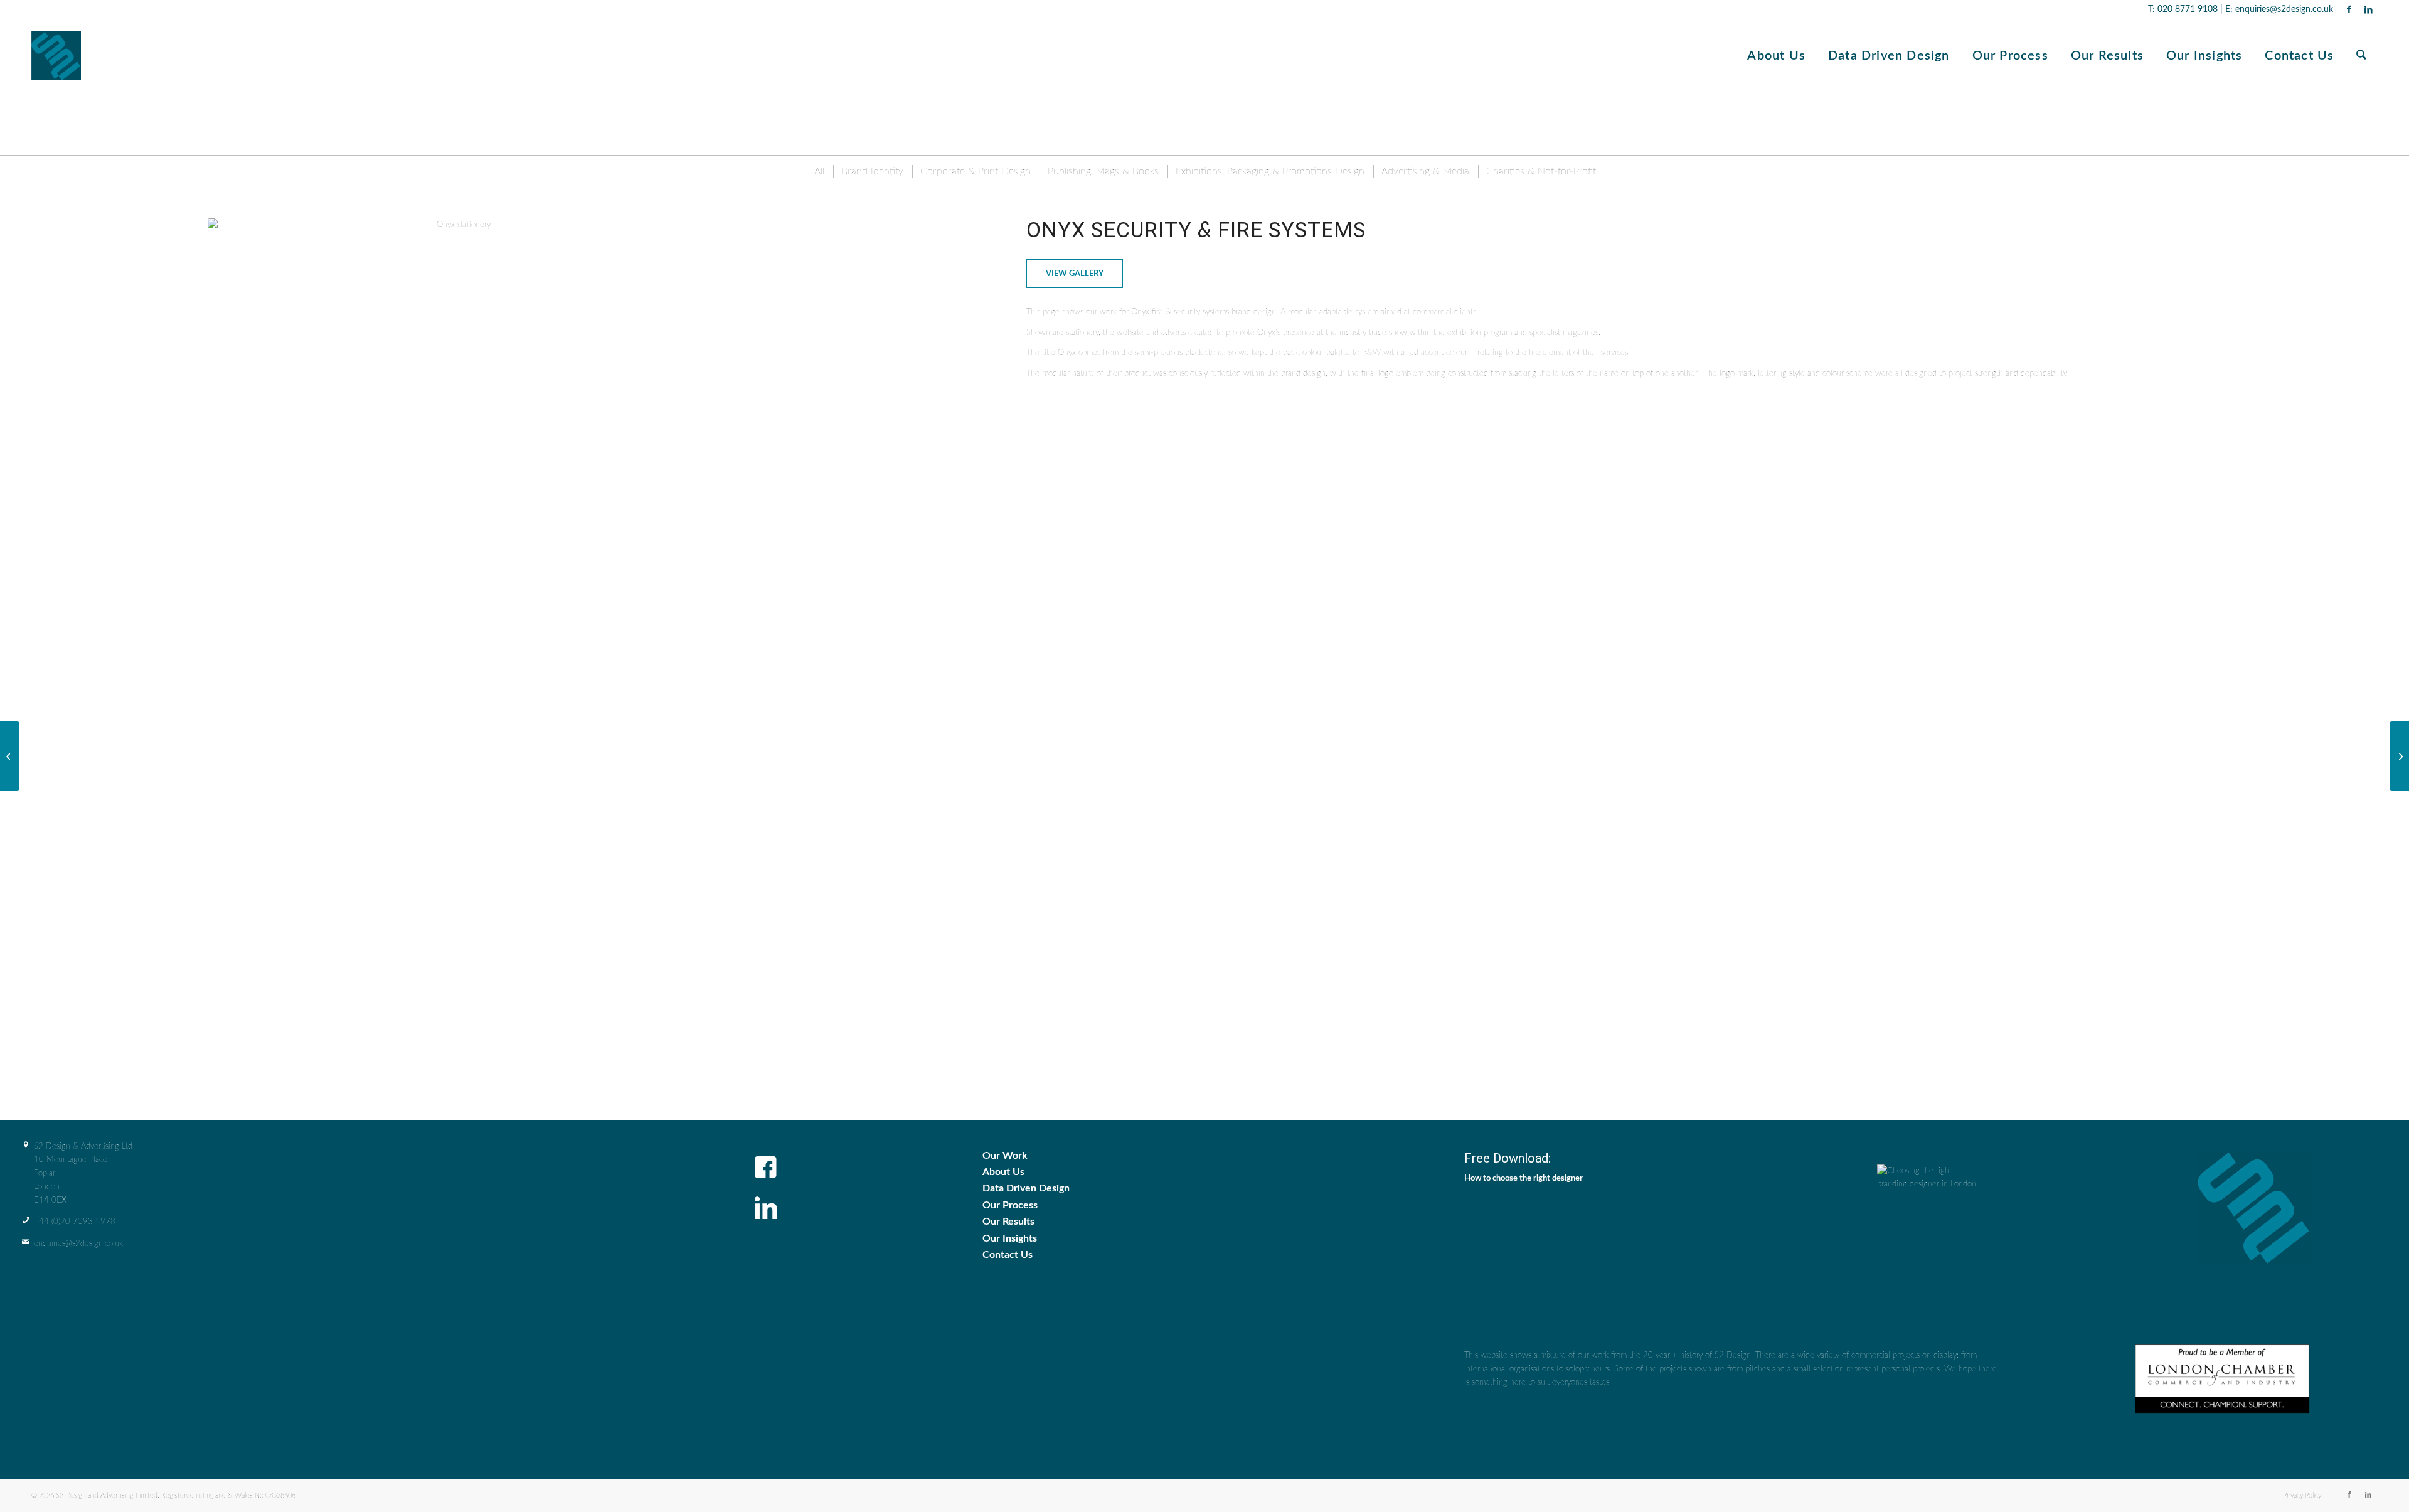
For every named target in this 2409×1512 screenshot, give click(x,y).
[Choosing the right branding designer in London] (1928, 1236)
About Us (1003, 1172)
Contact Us (1008, 1255)
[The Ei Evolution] (10, 756)
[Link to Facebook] (2349, 9)
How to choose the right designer (1524, 1179)
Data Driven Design (1026, 1188)
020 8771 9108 (2188, 9)
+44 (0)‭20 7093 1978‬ (75, 1222)
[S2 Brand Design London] (59, 56)
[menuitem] (1776, 56)
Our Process (1010, 1205)
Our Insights (1010, 1238)
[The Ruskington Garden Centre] (2399, 756)
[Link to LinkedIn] (2368, 9)
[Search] (2361, 56)
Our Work (1005, 1156)
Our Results (1008, 1222)
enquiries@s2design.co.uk (2283, 9)
